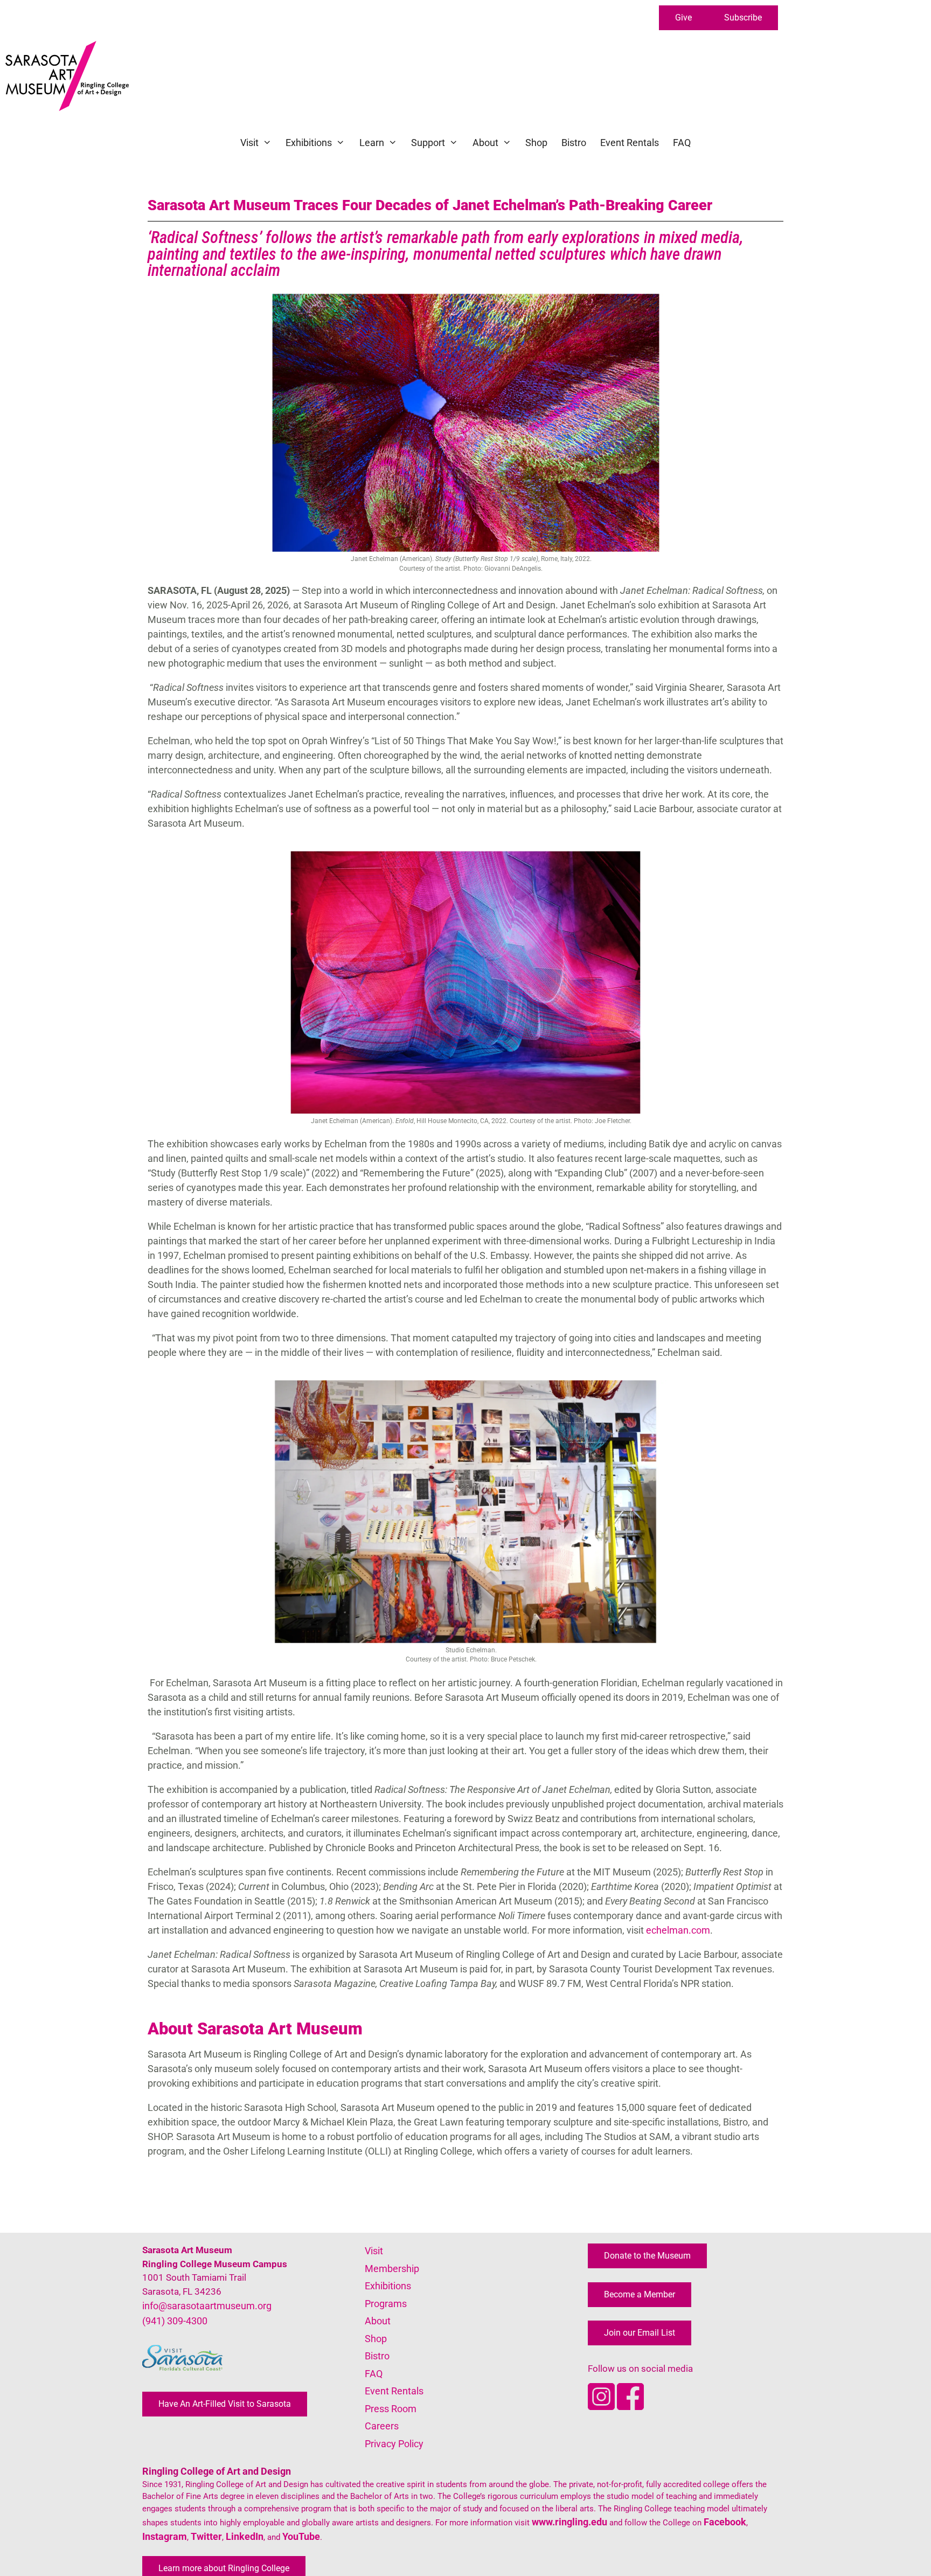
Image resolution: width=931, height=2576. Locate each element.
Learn (372, 143)
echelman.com (678, 1930)
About (485, 143)
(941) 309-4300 (175, 2321)
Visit (249, 143)
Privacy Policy (394, 2444)
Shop (536, 143)
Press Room (391, 2409)
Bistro (574, 143)
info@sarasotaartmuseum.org (207, 2306)
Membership (392, 2269)
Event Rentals (630, 143)
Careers (382, 2426)
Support (428, 143)
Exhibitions (309, 143)
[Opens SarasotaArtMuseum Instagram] (602, 2407)
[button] (683, 18)
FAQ (682, 143)
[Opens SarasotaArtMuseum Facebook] (630, 2407)
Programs (386, 2304)
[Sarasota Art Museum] (70, 76)
